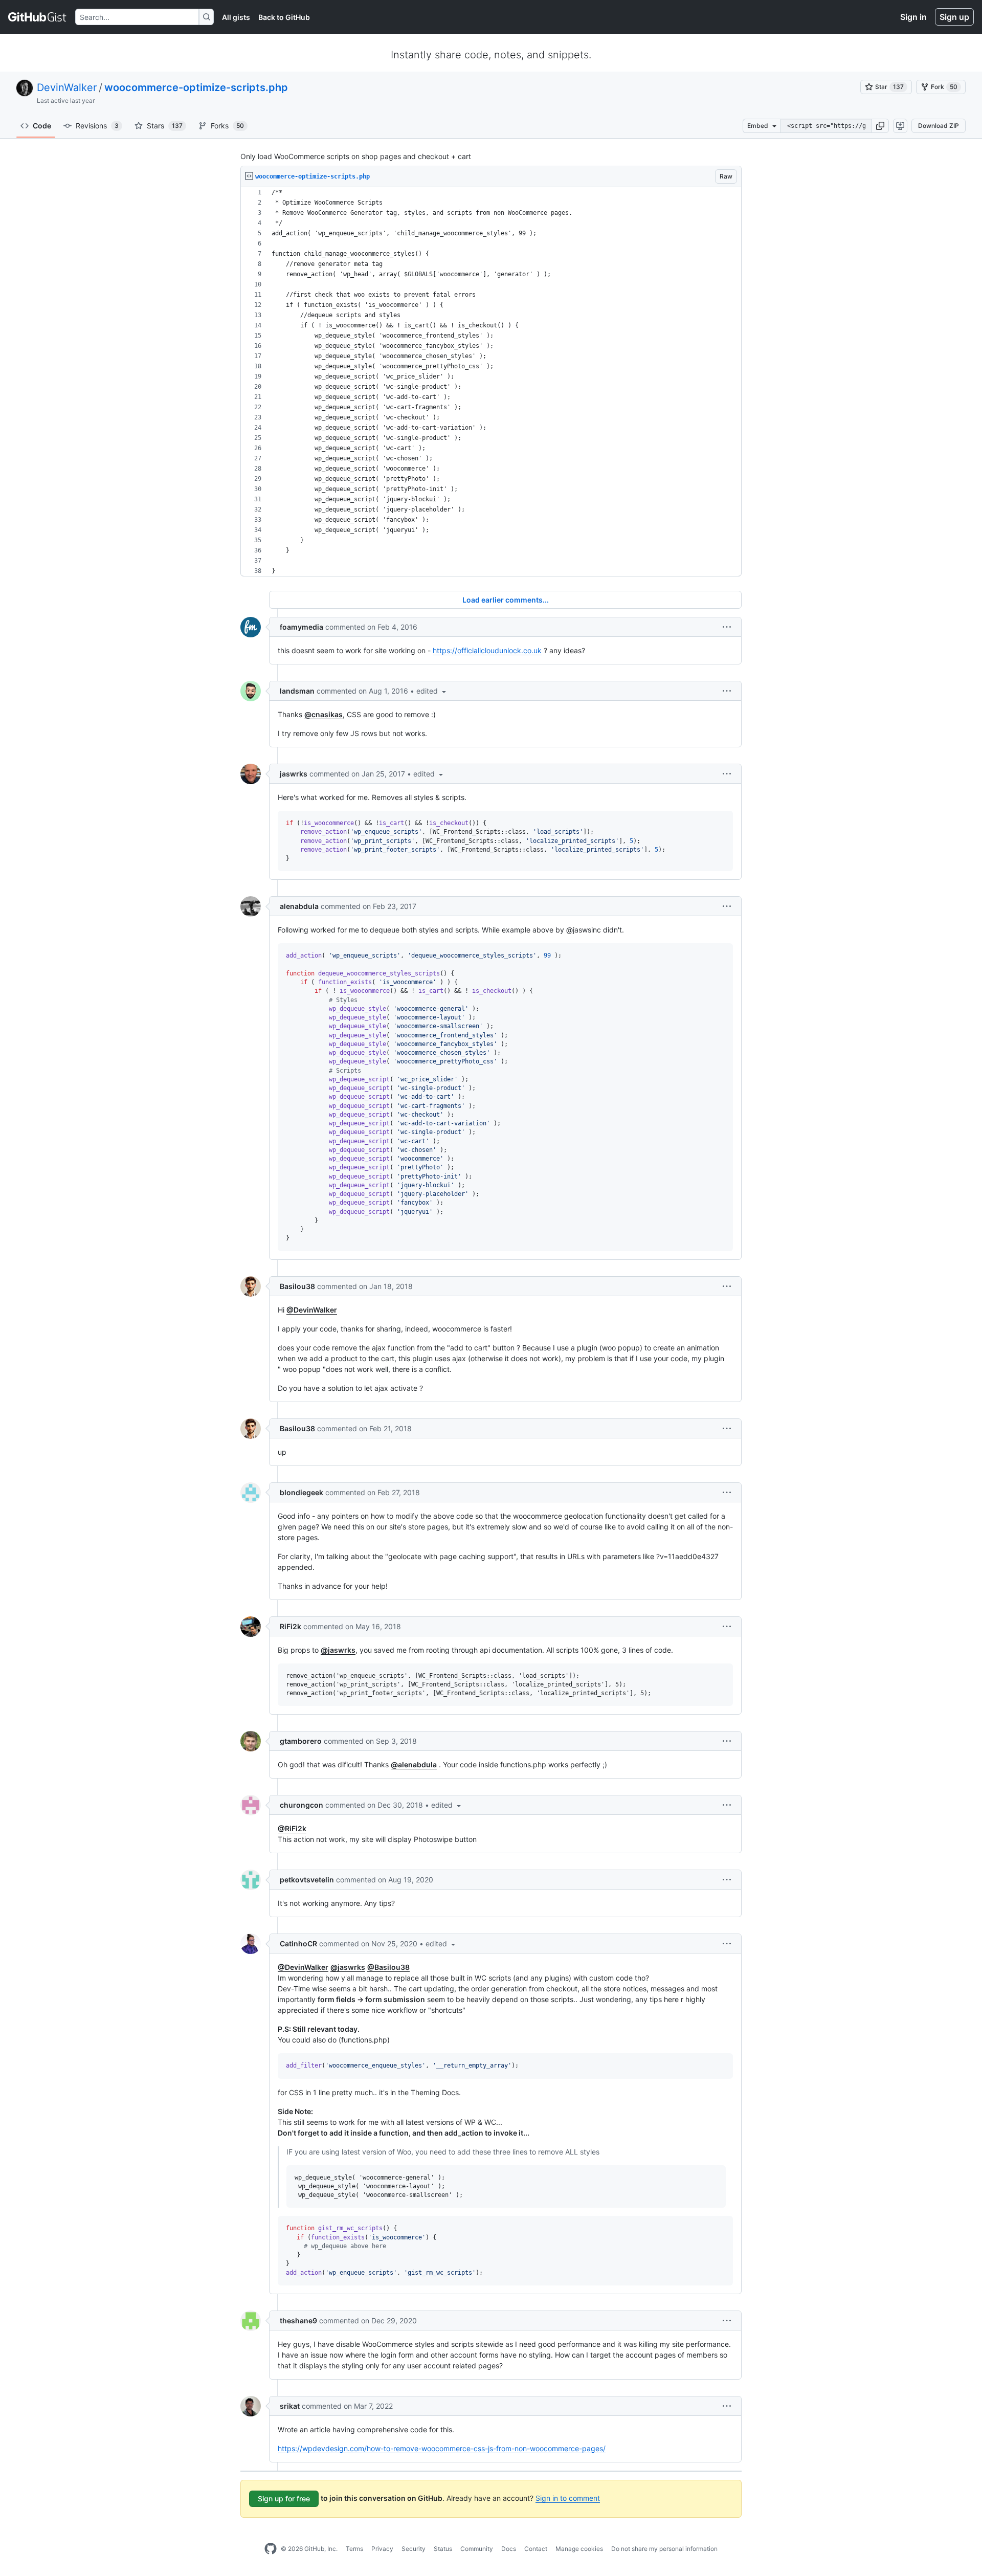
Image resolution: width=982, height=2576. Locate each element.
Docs (509, 2549)
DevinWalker (67, 87)
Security (414, 2549)
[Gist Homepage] (38, 17)
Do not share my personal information (664, 2549)
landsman (297, 691)
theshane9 (298, 2320)
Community (477, 2549)
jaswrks (294, 774)
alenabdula (299, 906)
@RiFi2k (292, 1828)
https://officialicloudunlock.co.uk (487, 650)
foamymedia (302, 627)
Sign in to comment (568, 2498)
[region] (491, 382)
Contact (536, 2549)
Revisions (97, 126)
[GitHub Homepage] (271, 2549)
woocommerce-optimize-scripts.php (196, 87)
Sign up (954, 17)
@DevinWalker (312, 1310)
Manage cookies (579, 2549)
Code (42, 126)
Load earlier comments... (506, 600)
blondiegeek (302, 1492)
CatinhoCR (298, 1944)
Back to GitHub (284, 17)
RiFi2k (291, 1626)
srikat (290, 2406)
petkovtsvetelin (307, 1880)
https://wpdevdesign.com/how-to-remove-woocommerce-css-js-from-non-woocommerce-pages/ (442, 2448)
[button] (880, 126)
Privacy (382, 2549)
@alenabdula (414, 1764)
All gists (236, 17)
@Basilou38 (388, 1967)
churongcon (302, 1805)
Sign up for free (284, 2499)
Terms (354, 2549)
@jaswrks (338, 1650)
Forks (227, 126)
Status (443, 2549)
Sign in (913, 17)
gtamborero (301, 1741)
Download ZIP (939, 126)
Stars (165, 126)
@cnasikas (323, 714)
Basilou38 (297, 1286)
